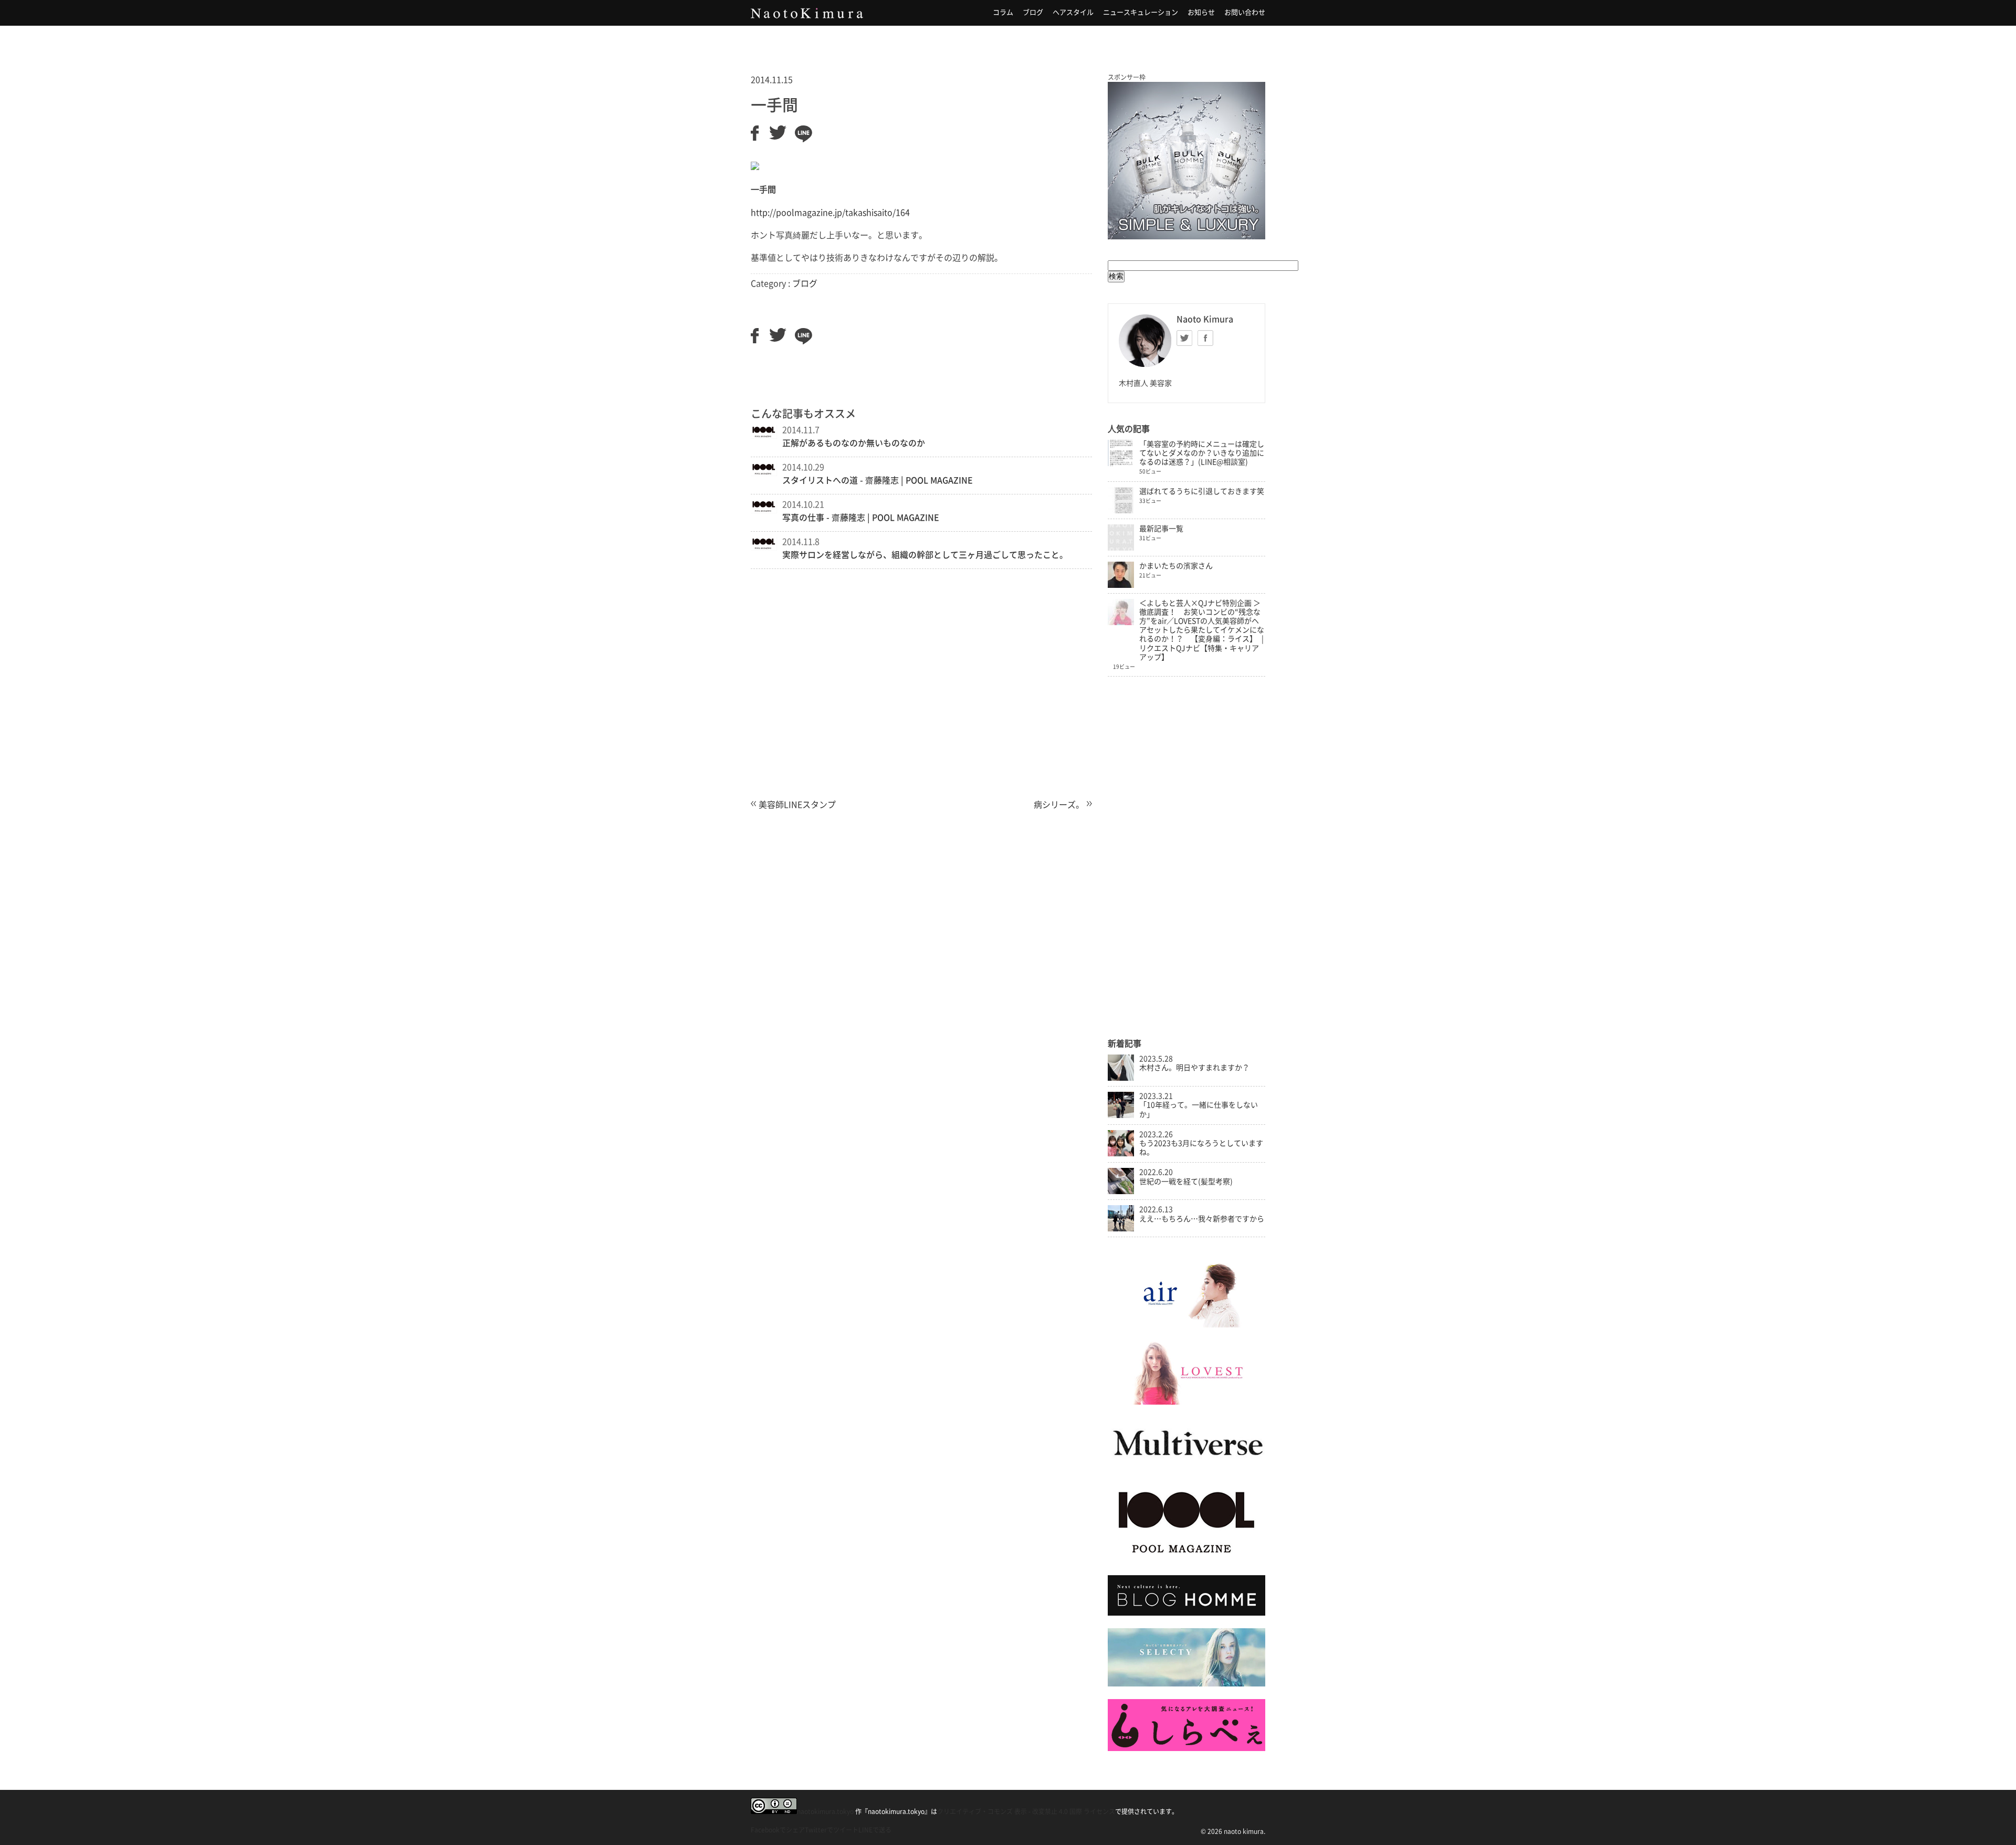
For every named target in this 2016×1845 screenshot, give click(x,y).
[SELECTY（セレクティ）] (1186, 1684)
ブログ (1033, 12)
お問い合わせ (1245, 12)
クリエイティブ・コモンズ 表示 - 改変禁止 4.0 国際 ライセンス (1026, 1811)
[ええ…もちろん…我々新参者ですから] (1121, 1229)
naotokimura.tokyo (825, 1811)
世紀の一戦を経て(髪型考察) (1186, 1182)
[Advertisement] (921, 698)
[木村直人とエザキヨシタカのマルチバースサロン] (1186, 1466)
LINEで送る (875, 1830)
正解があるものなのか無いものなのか (854, 443)
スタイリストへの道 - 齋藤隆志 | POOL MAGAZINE (878, 480)
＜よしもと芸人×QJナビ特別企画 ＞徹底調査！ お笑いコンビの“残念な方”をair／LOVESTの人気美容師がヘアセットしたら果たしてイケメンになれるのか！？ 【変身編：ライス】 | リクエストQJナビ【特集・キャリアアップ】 (1202, 630)
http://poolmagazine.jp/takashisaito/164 (830, 213)
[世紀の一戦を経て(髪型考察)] (1121, 1192)
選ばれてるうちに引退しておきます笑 (1202, 491)
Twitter (1184, 338)
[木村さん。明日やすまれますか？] (1121, 1078)
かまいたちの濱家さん (1176, 566)
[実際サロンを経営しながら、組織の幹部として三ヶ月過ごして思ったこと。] (764, 547)
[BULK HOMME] (1186, 1613)
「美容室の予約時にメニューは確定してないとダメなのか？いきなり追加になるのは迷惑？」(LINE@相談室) (1202, 453)
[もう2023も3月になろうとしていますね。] (1121, 1154)
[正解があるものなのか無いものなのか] (764, 436)
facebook (1205, 338)
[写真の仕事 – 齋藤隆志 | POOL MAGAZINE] (764, 510)
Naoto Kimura (807, 13)
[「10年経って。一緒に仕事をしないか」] (1121, 1115)
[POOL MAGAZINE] (1186, 1560)
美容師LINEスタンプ (797, 805)
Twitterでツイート (832, 1830)
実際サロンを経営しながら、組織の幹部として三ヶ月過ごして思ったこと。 (925, 555)
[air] (1186, 1325)
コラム (1003, 12)
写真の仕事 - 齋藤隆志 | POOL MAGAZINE (861, 518)
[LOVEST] (1186, 1402)
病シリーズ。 (1059, 805)
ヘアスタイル (1073, 12)
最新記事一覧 (1161, 529)
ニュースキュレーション (1141, 12)
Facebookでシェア (778, 1830)
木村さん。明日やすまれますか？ (1194, 1068)
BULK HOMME (1186, 161)
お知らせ (1201, 12)
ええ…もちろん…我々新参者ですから (1202, 1219)
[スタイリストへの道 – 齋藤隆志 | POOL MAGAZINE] (764, 473)
